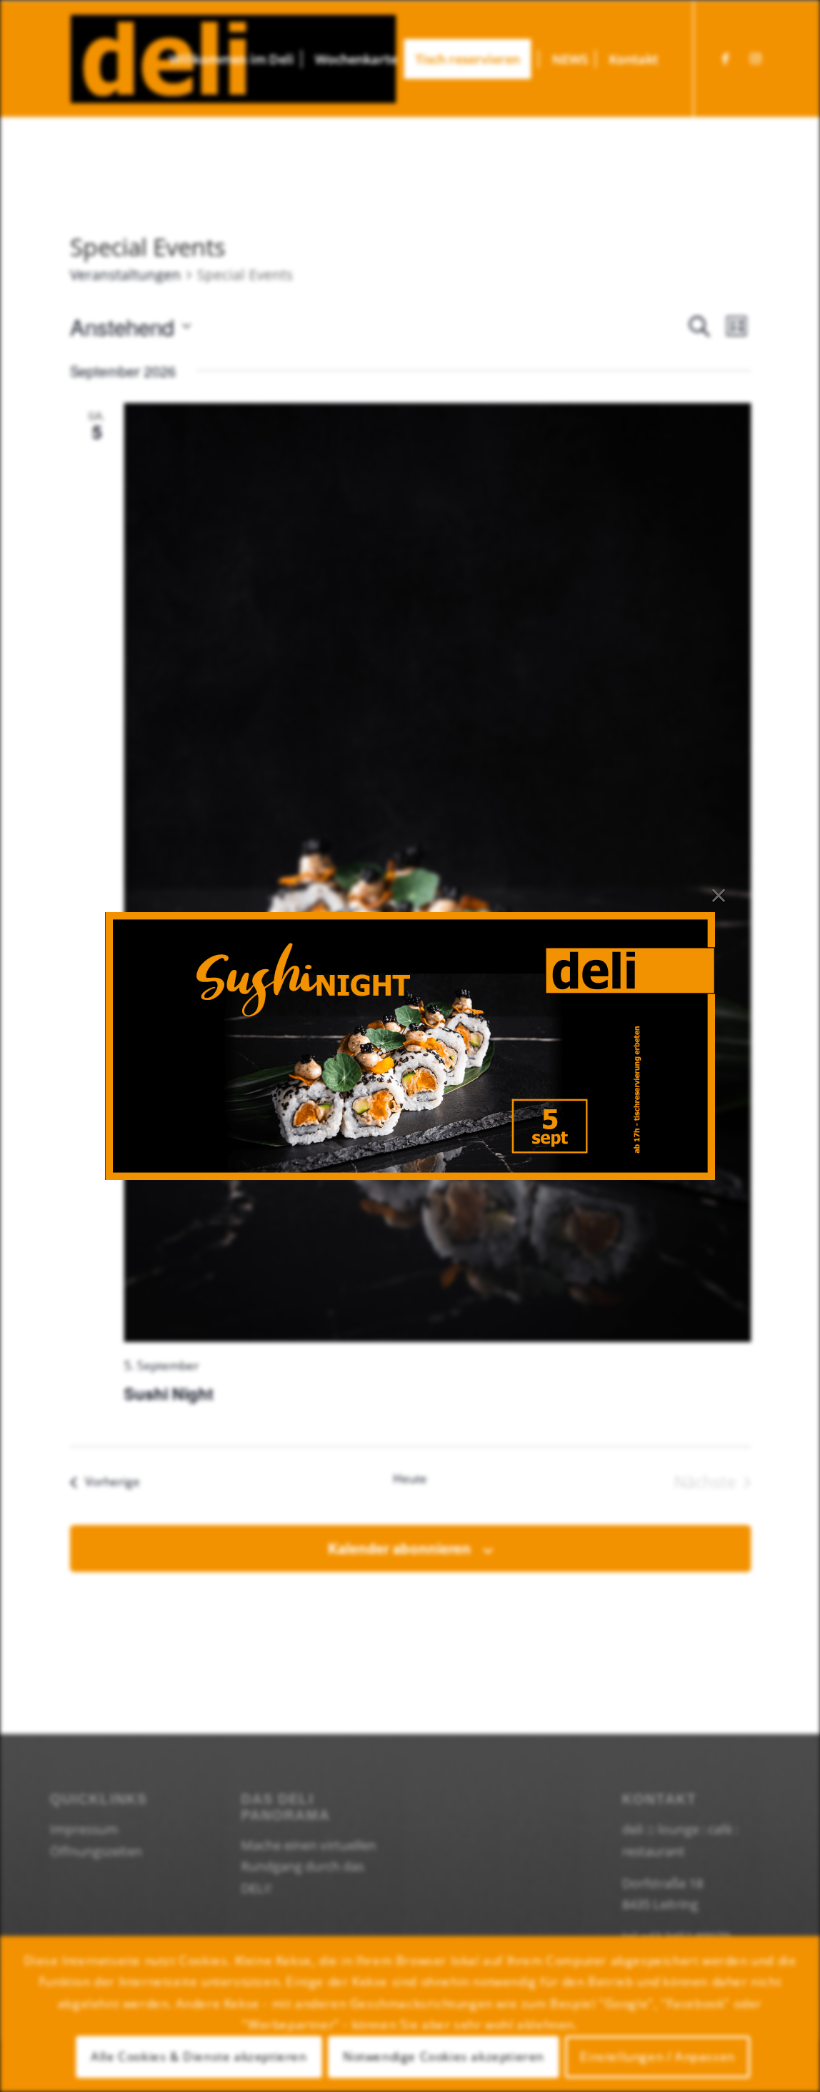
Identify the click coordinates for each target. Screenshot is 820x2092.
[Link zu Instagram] (755, 58)
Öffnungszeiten (96, 1851)
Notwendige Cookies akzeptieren (443, 2056)
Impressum (84, 1829)
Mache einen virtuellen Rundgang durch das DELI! (308, 1866)
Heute (410, 1479)
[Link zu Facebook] (725, 58)
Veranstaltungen (125, 274)
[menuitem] (231, 59)
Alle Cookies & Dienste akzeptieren (198, 2056)
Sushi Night (168, 1393)
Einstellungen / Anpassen (657, 2056)
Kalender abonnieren (399, 1548)
